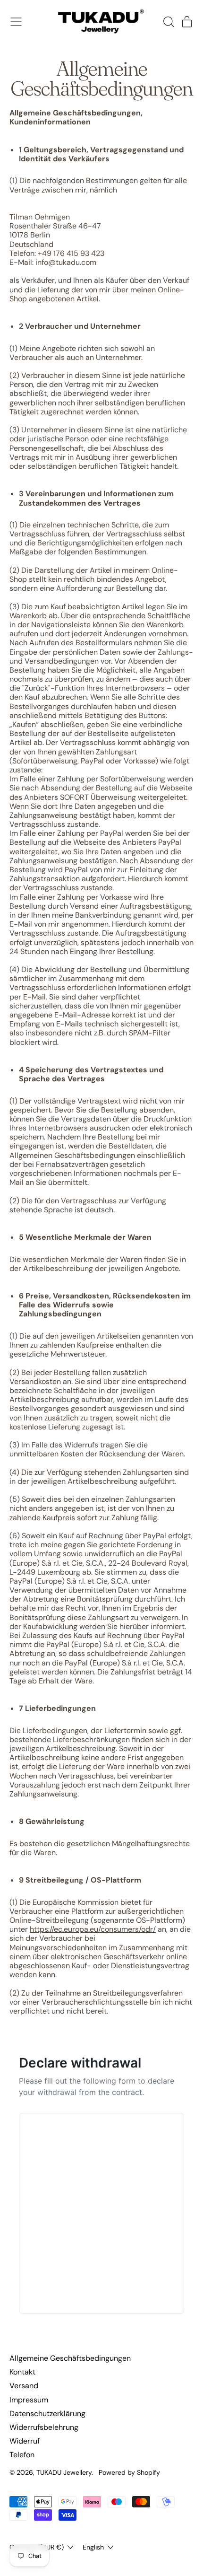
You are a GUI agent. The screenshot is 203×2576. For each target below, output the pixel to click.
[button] (168, 22)
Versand (24, 2386)
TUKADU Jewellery (64, 2472)
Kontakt (22, 2372)
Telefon (22, 2455)
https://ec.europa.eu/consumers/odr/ (93, 1929)
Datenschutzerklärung (47, 2414)
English (93, 2547)
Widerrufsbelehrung (44, 2427)
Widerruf (25, 2441)
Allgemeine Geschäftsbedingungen (70, 2358)
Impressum (29, 2400)
